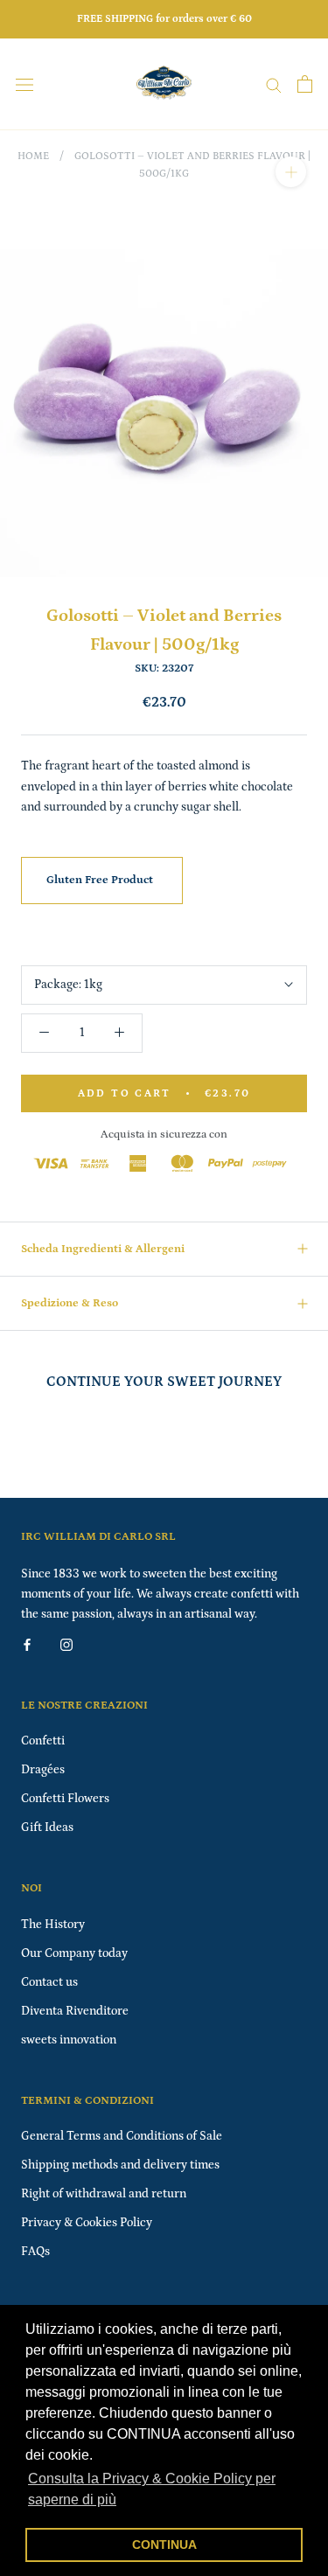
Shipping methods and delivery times (120, 2165)
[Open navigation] (24, 84)
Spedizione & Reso (70, 1303)
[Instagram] (66, 1644)
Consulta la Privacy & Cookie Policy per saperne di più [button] (152, 2489)
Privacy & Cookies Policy (87, 2223)
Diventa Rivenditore (75, 2011)
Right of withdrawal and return (104, 2194)
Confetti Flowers (65, 1799)
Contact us (49, 1982)
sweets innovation (69, 2040)
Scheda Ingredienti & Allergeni (103, 1249)
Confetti (43, 1741)
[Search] (274, 84)
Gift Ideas (47, 1828)
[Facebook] (27, 1644)
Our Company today (74, 1953)
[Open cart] (305, 84)
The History (53, 1925)
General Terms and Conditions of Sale (122, 2136)
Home (33, 156)
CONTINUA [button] (164, 2545)
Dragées (43, 1770)
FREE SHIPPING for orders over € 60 (164, 19)
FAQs (35, 2252)
